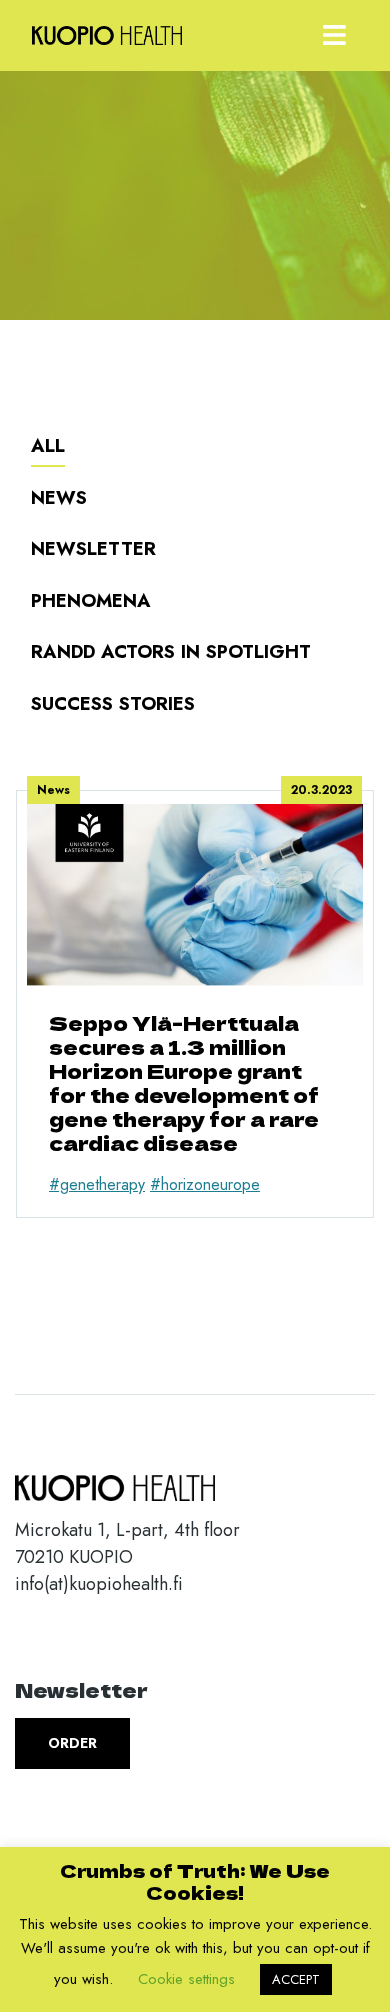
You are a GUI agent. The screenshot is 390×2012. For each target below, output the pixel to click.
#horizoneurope (205, 1184)
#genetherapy (97, 1184)
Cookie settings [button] (186, 1979)
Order (72, 1743)
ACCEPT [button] (296, 1979)
